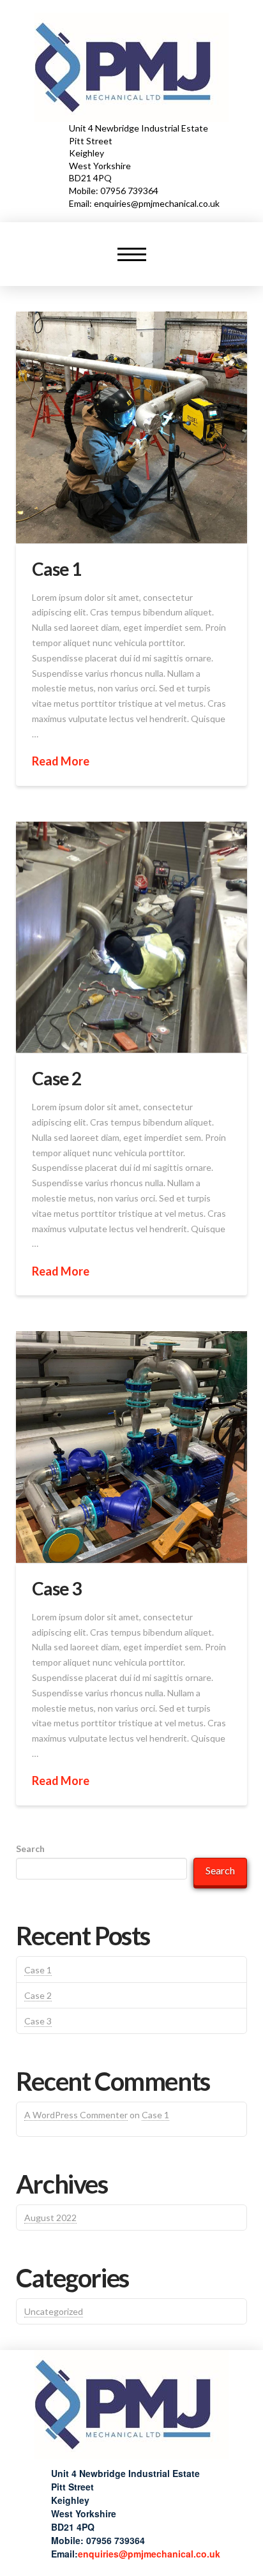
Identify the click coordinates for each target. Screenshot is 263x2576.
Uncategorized (54, 2311)
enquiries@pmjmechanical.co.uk (149, 2554)
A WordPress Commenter (76, 2115)
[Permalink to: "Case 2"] (132, 938)
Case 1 (56, 569)
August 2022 (50, 2218)
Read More (61, 761)
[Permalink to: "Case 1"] (132, 427)
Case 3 (56, 1588)
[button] (131, 254)
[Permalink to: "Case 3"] (132, 1447)
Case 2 (56, 1078)
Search (30, 1849)
